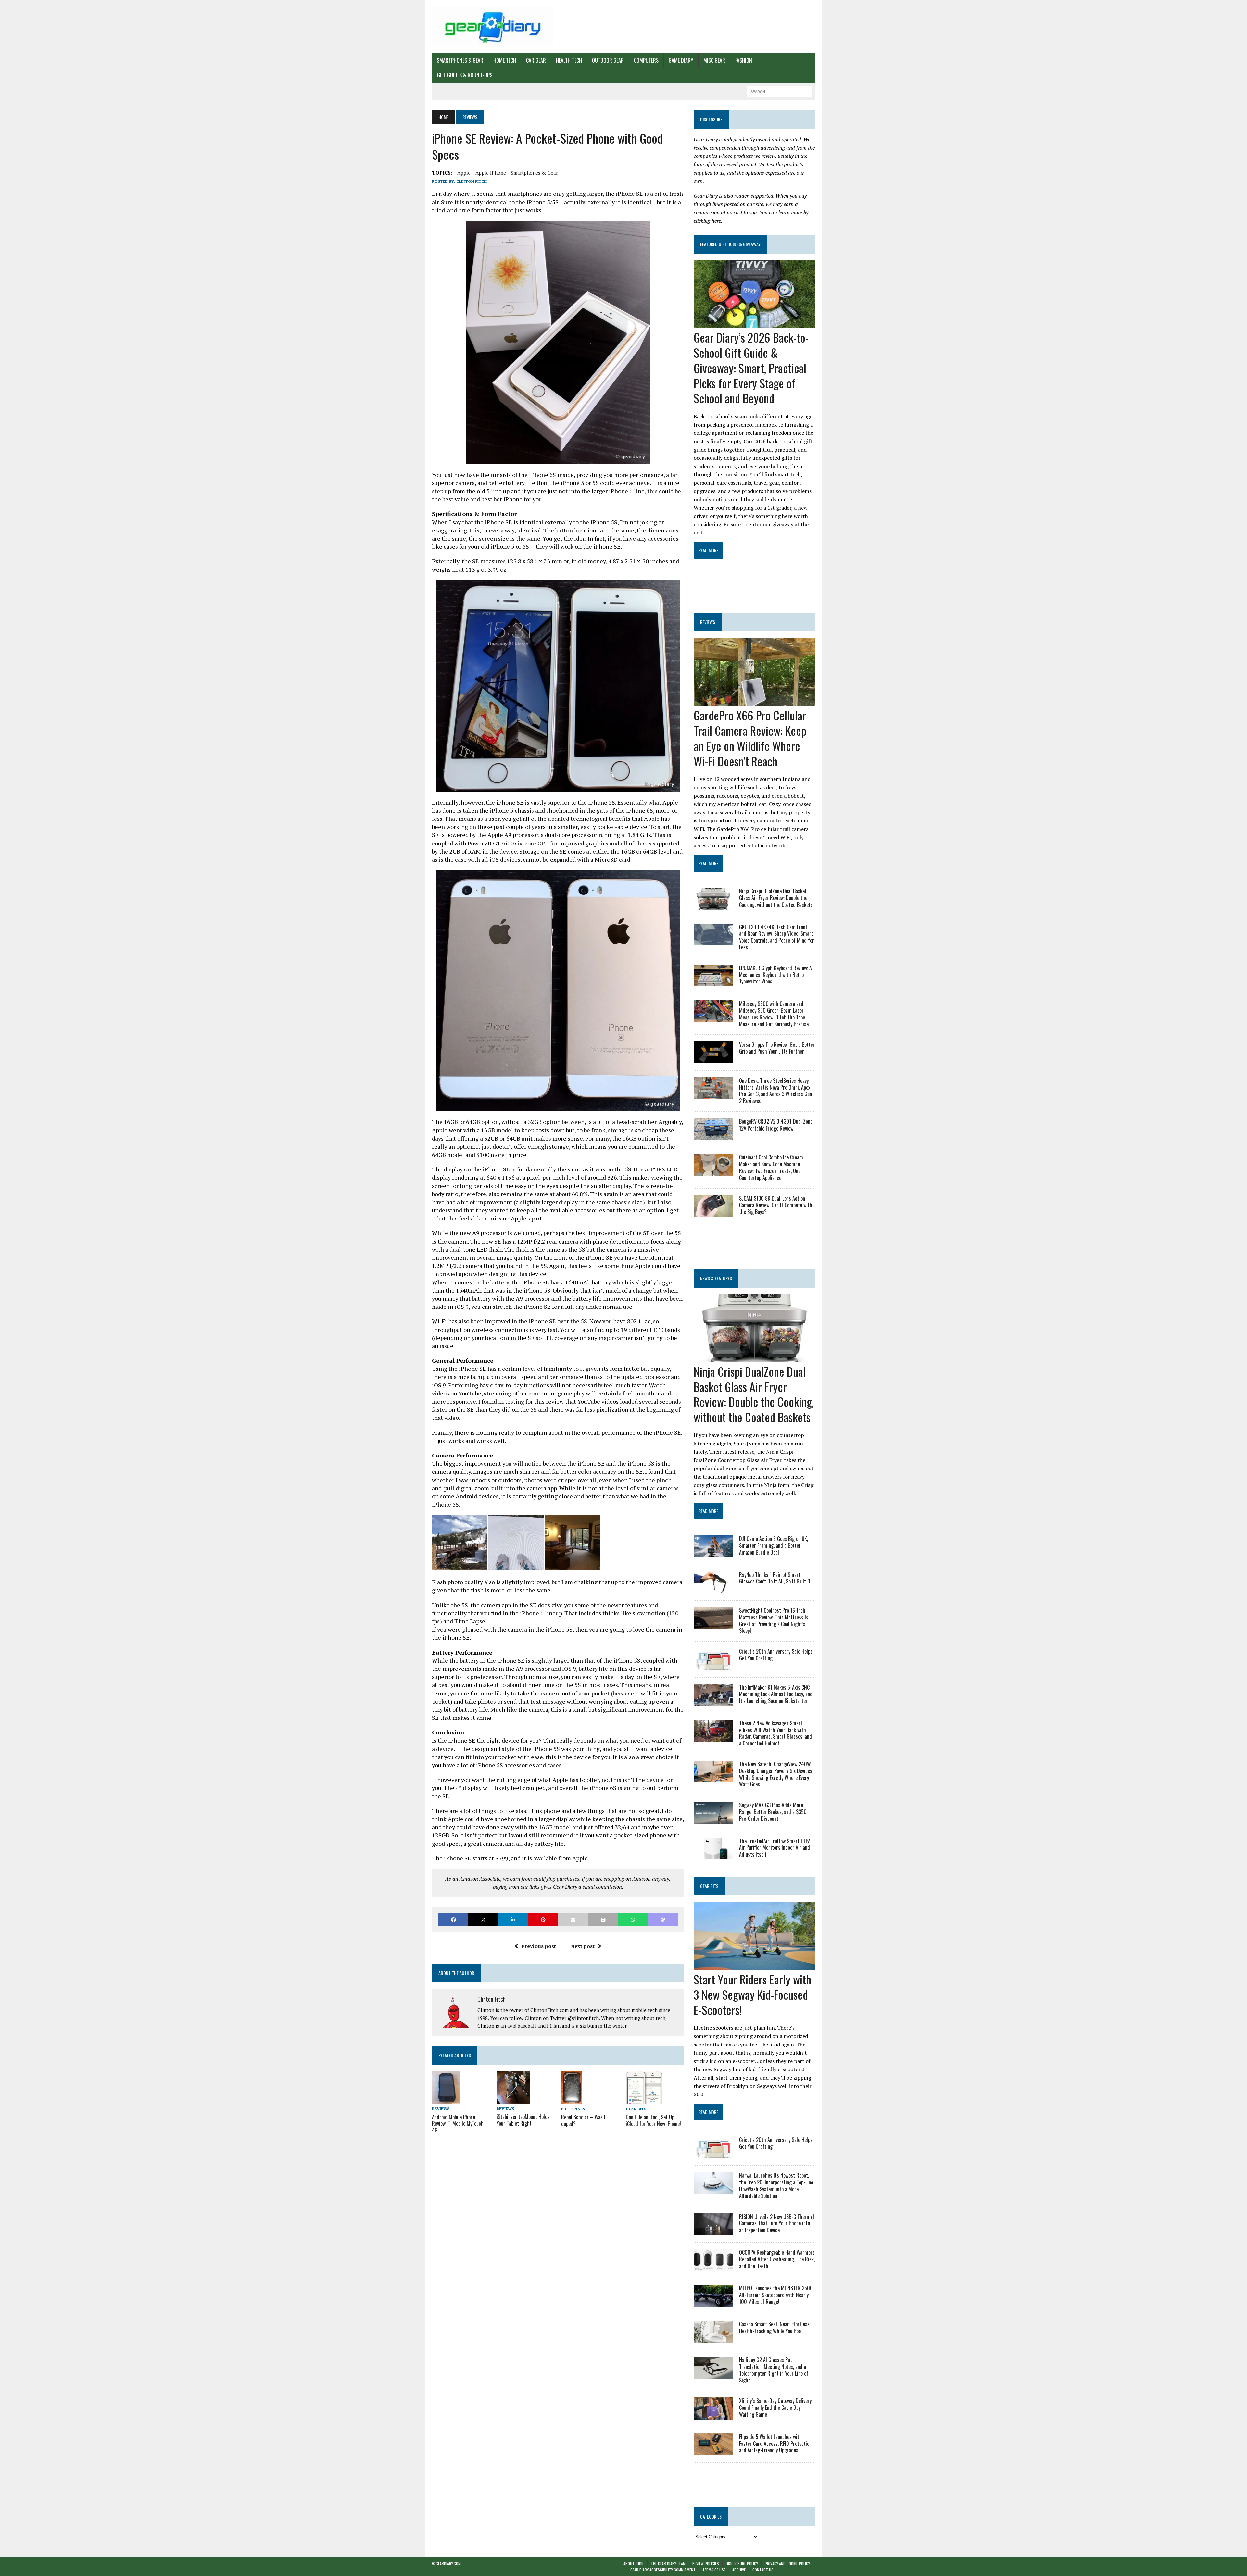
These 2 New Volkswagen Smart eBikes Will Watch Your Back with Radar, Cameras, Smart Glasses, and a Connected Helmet (775, 1733)
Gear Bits (636, 2109)
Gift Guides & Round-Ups (465, 75)
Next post (582, 1946)
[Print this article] (603, 1920)
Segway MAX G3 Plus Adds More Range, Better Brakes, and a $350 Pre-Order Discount (773, 1812)
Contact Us (763, 2570)
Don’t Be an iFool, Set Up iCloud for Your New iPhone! (653, 2120)
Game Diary (681, 60)
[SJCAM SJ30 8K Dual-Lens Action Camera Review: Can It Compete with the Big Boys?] (713, 1212)
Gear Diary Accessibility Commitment (663, 2570)
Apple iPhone (491, 173)
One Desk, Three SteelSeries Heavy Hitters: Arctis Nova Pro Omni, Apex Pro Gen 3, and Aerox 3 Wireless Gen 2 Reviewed (775, 1091)
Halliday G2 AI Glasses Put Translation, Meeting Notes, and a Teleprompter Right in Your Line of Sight (774, 2370)
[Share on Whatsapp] (633, 1920)
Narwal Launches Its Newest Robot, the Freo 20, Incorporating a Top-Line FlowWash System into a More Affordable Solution (776, 2185)
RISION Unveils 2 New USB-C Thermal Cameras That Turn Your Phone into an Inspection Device (777, 2223)
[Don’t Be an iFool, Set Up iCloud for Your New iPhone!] (644, 2100)
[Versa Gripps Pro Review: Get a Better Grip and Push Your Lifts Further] (713, 1059)
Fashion (744, 60)
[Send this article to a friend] (573, 1920)
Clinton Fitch (472, 181)
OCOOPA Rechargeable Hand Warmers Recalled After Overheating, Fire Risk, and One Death (777, 2259)
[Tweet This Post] (483, 1920)
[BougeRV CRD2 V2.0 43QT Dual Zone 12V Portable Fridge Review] (713, 1136)
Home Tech (505, 60)
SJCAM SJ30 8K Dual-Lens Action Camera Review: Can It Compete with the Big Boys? (776, 1205)
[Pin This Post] (543, 1920)
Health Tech (569, 60)
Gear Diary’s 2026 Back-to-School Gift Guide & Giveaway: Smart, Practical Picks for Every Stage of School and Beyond (751, 368)
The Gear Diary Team (668, 2563)
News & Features (716, 1278)
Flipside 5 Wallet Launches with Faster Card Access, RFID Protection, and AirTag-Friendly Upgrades (776, 2444)
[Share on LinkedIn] (513, 1920)
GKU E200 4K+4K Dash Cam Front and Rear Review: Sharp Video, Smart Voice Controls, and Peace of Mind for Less (777, 937)
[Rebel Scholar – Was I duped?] (572, 2100)
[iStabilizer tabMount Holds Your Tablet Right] (513, 2100)
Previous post (539, 1946)
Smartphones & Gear (460, 60)
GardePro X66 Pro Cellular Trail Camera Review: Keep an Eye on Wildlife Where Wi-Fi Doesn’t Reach (750, 738)
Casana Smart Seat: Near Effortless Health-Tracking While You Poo (774, 2327)
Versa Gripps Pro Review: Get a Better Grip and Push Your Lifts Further (777, 1048)
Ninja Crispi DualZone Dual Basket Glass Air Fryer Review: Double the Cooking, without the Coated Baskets (776, 898)
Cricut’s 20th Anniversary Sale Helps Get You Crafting (776, 1655)
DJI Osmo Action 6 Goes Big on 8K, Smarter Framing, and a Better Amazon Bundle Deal (774, 1545)
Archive (739, 2570)
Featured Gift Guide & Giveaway (730, 244)
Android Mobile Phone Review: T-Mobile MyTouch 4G (458, 2124)
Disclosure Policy (742, 2563)
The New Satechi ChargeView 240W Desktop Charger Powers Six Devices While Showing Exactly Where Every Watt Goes (776, 1774)
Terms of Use (714, 2570)
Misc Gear (714, 60)
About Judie (634, 2563)
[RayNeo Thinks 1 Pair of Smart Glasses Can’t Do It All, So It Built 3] (713, 1589)
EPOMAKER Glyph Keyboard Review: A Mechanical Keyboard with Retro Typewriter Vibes (775, 975)
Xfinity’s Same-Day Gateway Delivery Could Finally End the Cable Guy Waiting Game (775, 2407)
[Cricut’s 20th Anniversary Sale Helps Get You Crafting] (713, 1666)
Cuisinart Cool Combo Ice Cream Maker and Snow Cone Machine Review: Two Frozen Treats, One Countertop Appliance (771, 1167)
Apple (464, 173)
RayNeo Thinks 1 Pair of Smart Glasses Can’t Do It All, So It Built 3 (775, 1578)
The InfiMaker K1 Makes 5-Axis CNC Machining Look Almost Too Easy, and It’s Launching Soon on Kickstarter (776, 1694)
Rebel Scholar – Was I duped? (583, 2120)
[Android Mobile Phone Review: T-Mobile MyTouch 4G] (446, 2100)
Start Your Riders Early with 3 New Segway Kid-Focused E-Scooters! (752, 1994)
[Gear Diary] (493, 27)
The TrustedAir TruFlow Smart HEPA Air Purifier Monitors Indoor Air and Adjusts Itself (775, 1848)
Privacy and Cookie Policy (787, 2563)
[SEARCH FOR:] (779, 91)
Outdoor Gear (608, 60)
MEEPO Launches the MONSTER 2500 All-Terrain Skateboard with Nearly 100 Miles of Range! (776, 2295)
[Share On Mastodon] (663, 1920)
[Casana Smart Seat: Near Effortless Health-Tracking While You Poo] (713, 2338)
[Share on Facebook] (453, 1920)
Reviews (441, 2109)
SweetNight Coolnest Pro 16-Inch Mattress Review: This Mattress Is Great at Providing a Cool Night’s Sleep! (774, 1620)
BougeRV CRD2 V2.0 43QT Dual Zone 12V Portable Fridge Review (776, 1125)
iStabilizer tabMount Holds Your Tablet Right (523, 2120)
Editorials (573, 2109)
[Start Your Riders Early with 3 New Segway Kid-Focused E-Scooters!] (754, 1966)
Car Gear (536, 60)
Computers (646, 60)
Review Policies (706, 2563)
